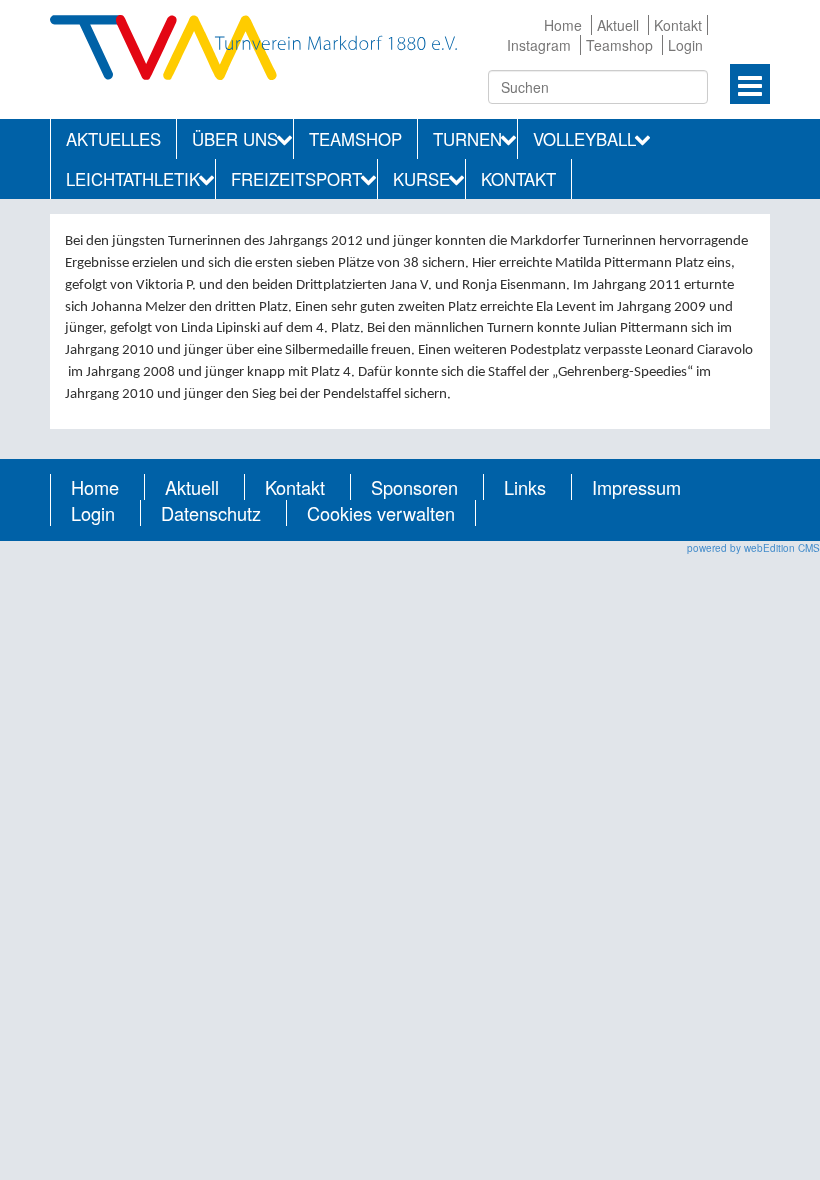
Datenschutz (211, 513)
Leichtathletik (133, 179)
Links (525, 487)
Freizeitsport (296, 179)
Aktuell (618, 25)
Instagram (539, 45)
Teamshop (619, 45)
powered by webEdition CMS (753, 548)
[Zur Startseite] (253, 45)
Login (685, 45)
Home (563, 25)
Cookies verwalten (381, 513)
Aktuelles (113, 139)
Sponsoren (414, 487)
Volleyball (584, 139)
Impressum (636, 487)
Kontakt (678, 25)
